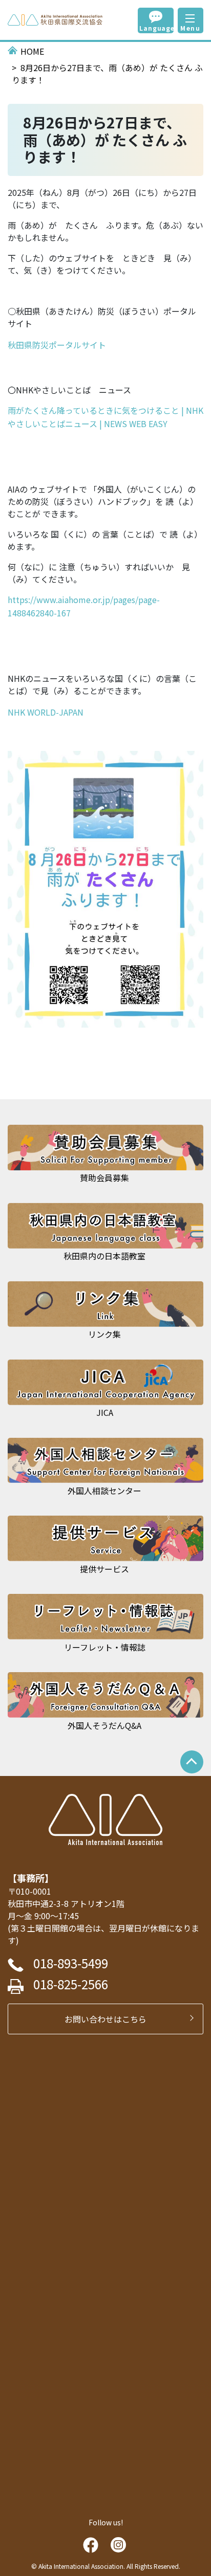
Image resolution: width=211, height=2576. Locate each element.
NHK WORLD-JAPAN (46, 712)
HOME (32, 51)
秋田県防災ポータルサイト (57, 345)
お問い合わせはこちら (110, 2019)
